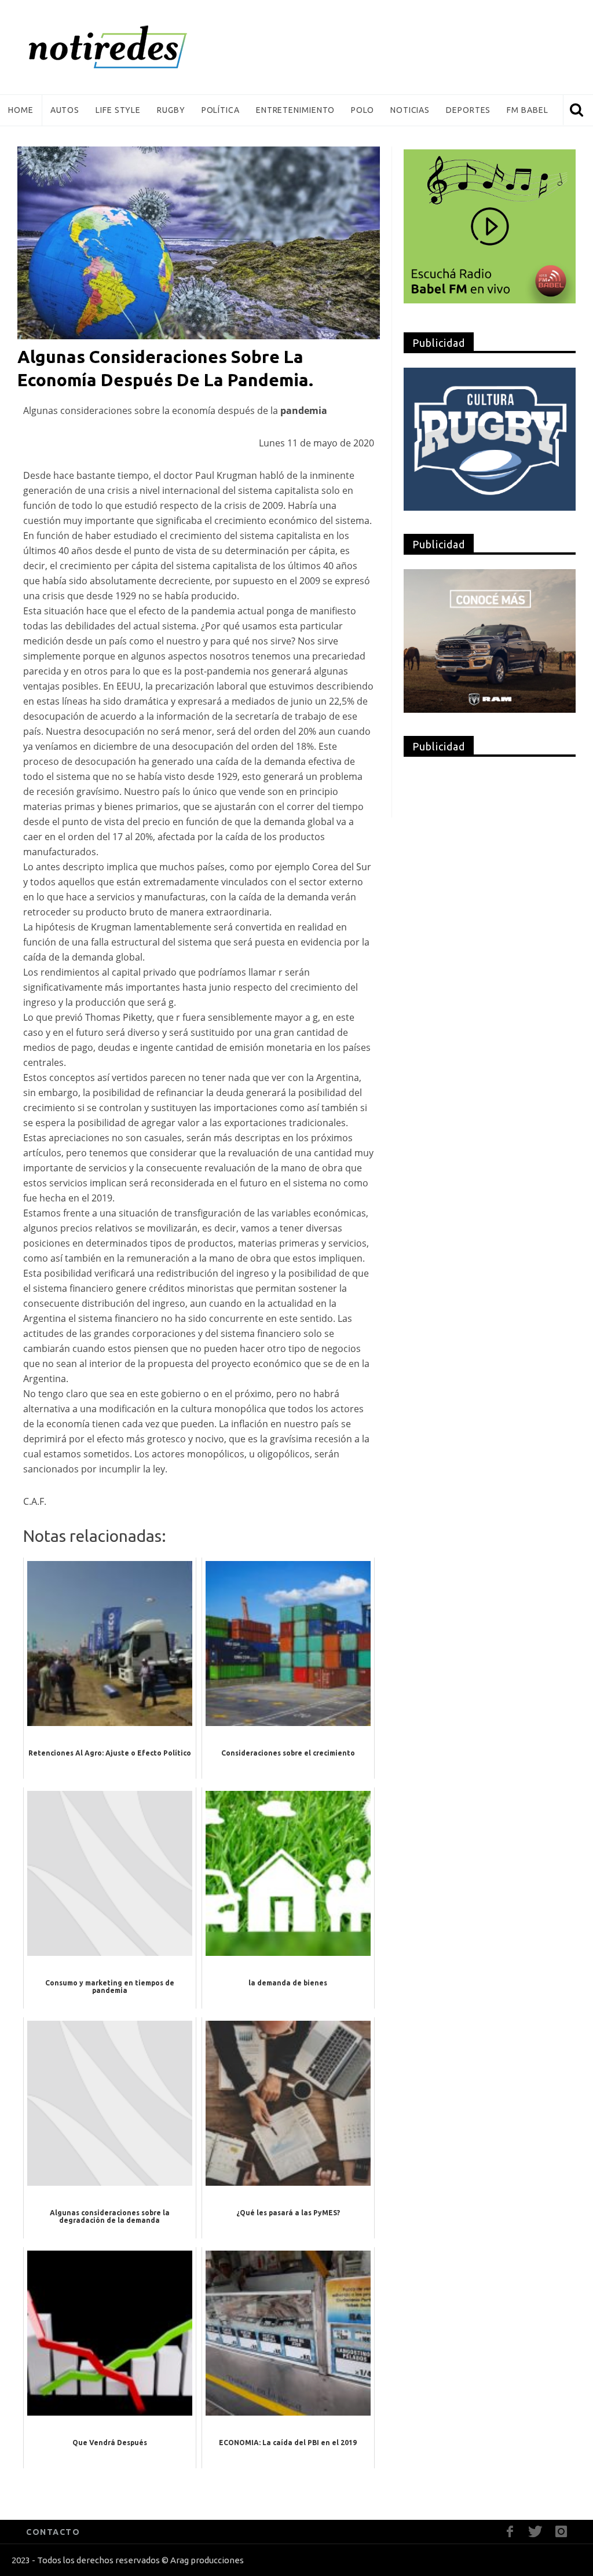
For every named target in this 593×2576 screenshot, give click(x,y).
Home (21, 110)
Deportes (468, 110)
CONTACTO (53, 2532)
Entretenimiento (296, 110)
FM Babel (527, 110)
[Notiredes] (126, 47)
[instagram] (561, 2532)
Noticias (410, 110)
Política (221, 110)
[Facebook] (510, 2532)
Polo (363, 110)
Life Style (118, 110)
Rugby (171, 110)
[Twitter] (535, 2532)
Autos (65, 110)
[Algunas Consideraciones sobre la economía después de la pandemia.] (199, 242)
